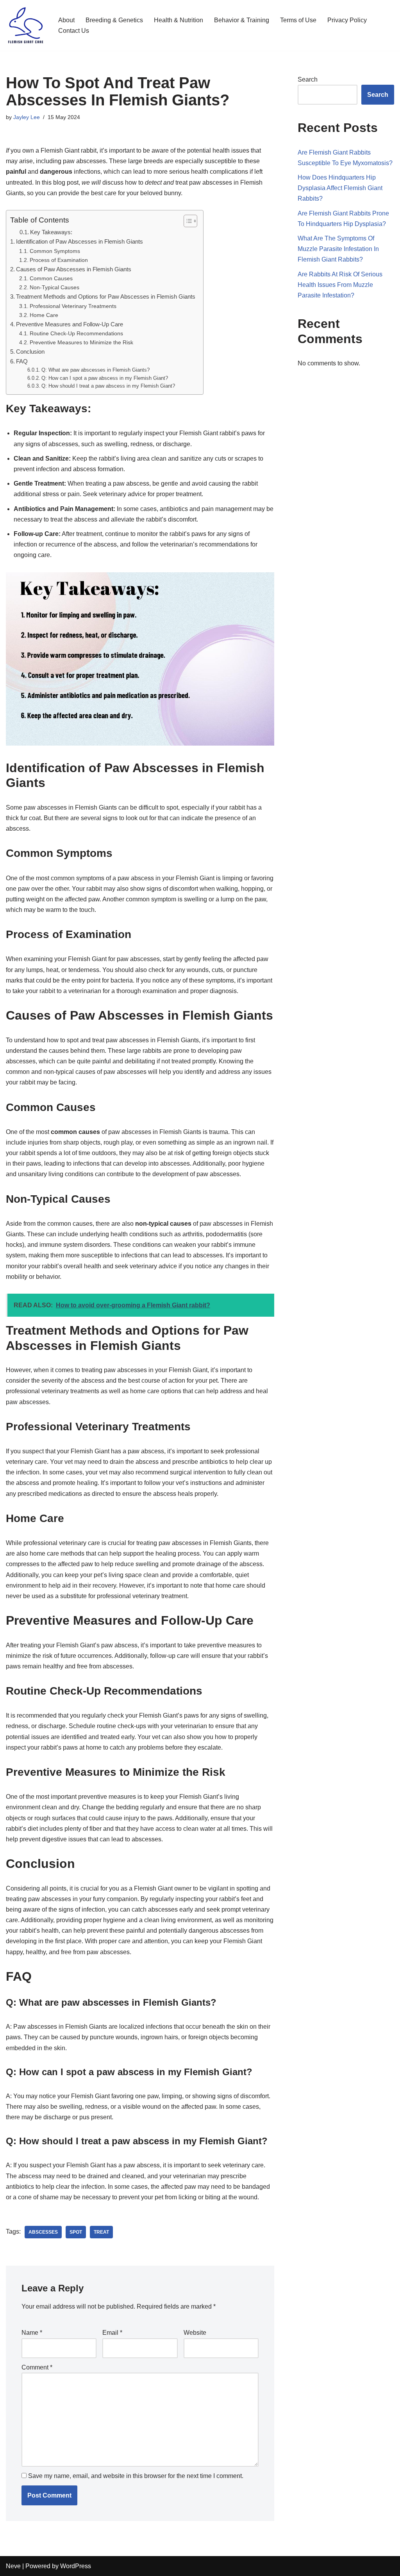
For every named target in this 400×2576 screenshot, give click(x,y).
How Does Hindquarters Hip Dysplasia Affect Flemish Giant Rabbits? (340, 188)
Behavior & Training (242, 20)
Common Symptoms (55, 251)
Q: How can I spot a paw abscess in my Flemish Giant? (105, 378)
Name (32, 2333)
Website (195, 2333)
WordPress (76, 2566)
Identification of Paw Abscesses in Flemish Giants (79, 241)
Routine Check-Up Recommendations (76, 333)
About (66, 20)
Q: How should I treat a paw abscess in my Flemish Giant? (108, 386)
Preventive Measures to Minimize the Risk (81, 342)
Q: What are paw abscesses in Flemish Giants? (96, 370)
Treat (101, 2232)
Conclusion (30, 352)
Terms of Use (298, 20)
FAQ (22, 361)
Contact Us (74, 31)
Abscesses (43, 2232)
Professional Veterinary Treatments (73, 306)
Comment (37, 2367)
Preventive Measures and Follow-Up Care (70, 324)
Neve (13, 2566)
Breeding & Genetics (114, 20)
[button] (187, 221)
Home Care (44, 315)
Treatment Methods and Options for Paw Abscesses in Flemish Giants (106, 296)
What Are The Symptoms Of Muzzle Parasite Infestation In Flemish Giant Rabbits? (338, 249)
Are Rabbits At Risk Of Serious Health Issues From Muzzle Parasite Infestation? (340, 285)
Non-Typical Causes (54, 287)
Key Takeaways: (51, 232)
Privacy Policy (347, 20)
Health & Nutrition (179, 20)
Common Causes (51, 278)
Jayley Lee (27, 117)
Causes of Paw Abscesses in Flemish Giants (74, 269)
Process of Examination (59, 260)
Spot (76, 2232)
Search (308, 79)
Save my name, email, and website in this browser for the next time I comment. (136, 2476)
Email (112, 2333)
